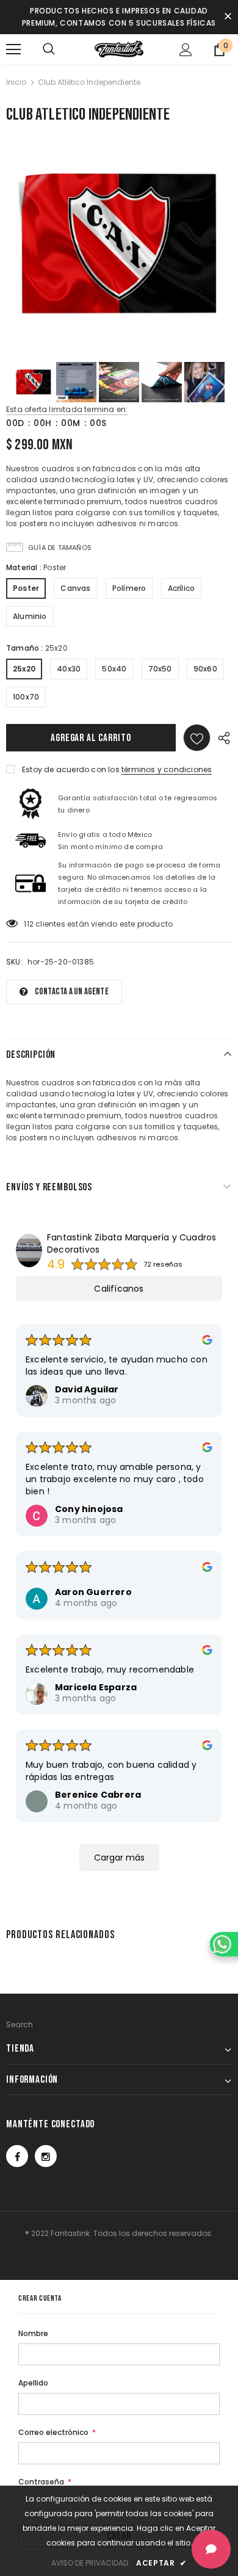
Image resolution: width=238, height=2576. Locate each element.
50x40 (114, 669)
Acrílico (182, 588)
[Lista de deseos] (197, 738)
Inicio (16, 82)
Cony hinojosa (89, 1509)
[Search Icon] (49, 49)
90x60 (205, 669)
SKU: (14, 962)
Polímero (129, 588)
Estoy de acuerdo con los (71, 769)
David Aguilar (87, 1389)
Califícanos (119, 1289)
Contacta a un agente (72, 992)
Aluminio (30, 616)
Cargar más (119, 1858)
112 (29, 924)
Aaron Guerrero (93, 1592)
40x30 (69, 669)
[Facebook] (17, 2156)
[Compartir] (221, 738)
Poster (26, 588)
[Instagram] (46, 2156)
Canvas (75, 588)
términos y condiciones (167, 769)
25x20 (24, 669)
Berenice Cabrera (98, 1795)
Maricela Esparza (96, 1687)
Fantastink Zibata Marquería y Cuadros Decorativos (132, 1243)
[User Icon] (186, 50)
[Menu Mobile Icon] (13, 49)
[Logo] (119, 49)
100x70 (26, 697)
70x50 (160, 669)
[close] (228, 17)
